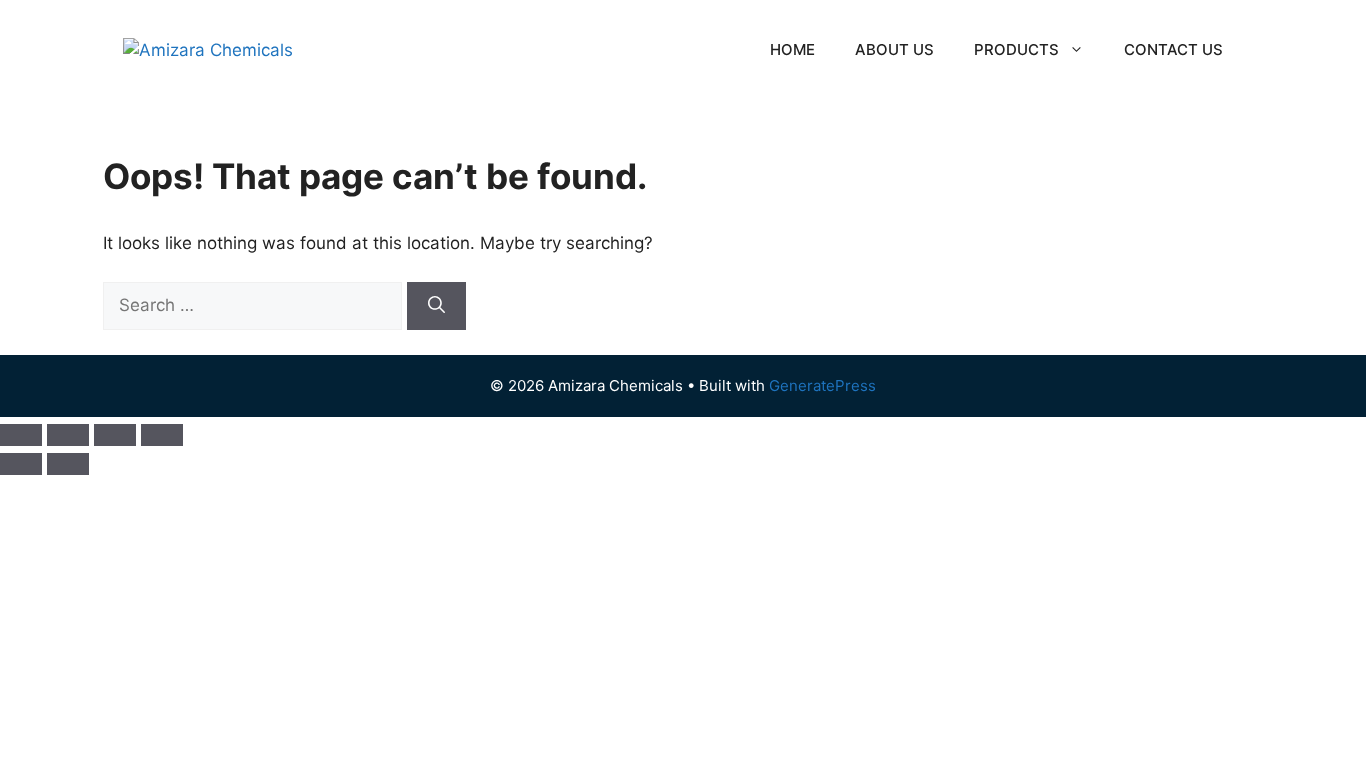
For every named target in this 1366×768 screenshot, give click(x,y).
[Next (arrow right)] (68, 464)
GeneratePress (822, 385)
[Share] (115, 435)
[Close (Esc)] (162, 435)
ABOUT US (894, 49)
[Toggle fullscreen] (68, 435)
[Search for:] (255, 305)
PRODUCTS (1016, 49)
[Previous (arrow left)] (21, 464)
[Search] (436, 306)
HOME (792, 49)
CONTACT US (1173, 49)
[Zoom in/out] (21, 435)
